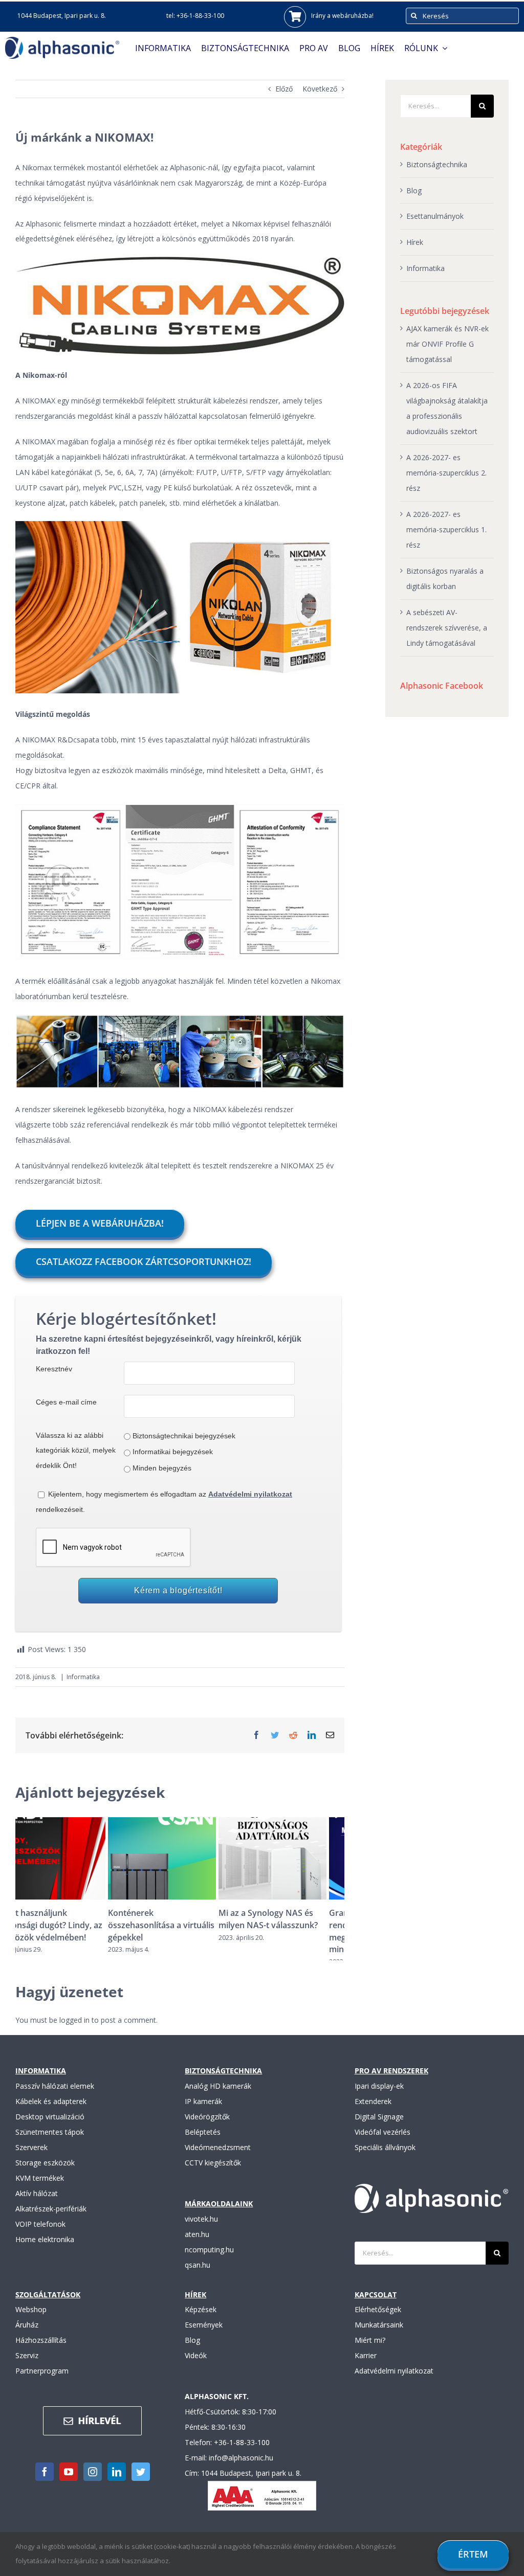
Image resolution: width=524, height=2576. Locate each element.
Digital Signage (379, 2127)
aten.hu (197, 2244)
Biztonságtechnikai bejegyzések (184, 1436)
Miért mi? (370, 2350)
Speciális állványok (385, 2157)
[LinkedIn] (117, 2482)
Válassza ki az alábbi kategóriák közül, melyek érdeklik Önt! (76, 1451)
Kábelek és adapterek (51, 2111)
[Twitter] (141, 2482)
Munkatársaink (379, 2335)
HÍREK (195, 2304)
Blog (414, 190)
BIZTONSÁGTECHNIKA (223, 2081)
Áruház (27, 2335)
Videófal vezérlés (383, 2142)
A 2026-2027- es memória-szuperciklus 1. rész (446, 529)
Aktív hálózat (37, 2204)
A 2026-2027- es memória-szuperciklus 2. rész (446, 473)
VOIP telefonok (40, 2234)
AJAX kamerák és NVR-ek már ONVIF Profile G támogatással (447, 344)
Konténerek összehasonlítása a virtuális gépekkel (69, 1925)
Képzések (201, 2320)
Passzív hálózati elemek (55, 2096)
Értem (473, 2554)
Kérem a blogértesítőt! (178, 1590)
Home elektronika (45, 2249)
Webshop (31, 2320)
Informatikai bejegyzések (173, 1452)
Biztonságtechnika (437, 164)
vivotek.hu (201, 2229)
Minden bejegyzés (162, 1468)
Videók (196, 2366)
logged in (74, 2030)
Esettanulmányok (435, 216)
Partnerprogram (42, 2381)
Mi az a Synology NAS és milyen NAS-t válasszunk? (176, 1919)
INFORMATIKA (41, 2081)
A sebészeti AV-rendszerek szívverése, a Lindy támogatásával (447, 628)
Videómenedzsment (218, 2157)
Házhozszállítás (41, 2350)
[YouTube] (69, 2482)
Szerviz (27, 2366)
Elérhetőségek (378, 2320)
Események (204, 2335)
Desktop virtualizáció (50, 2127)
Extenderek (373, 2111)
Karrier (366, 2366)
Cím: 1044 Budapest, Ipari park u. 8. (243, 2483)
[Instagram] (93, 2482)
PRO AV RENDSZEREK (391, 2081)
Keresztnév (54, 1369)
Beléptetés (203, 2142)
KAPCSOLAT (376, 2304)
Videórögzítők (207, 2127)
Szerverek (31, 2157)
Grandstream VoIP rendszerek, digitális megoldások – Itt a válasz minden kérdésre (285, 1931)
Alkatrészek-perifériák (51, 2219)
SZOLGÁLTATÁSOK (48, 2304)
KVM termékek (40, 2188)
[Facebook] (45, 2482)
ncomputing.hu (209, 2259)
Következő (320, 89)
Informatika (83, 1677)
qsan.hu (198, 2275)
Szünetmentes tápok (50, 2142)
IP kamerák (203, 2111)
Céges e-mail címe (66, 1402)
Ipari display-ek (379, 2096)
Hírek (415, 242)
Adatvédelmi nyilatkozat (394, 2381)
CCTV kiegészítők (213, 2173)
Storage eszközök (45, 2173)
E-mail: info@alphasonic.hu (229, 2468)
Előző (284, 89)
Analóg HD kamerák (218, 2096)
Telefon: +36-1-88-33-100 (227, 2453)
